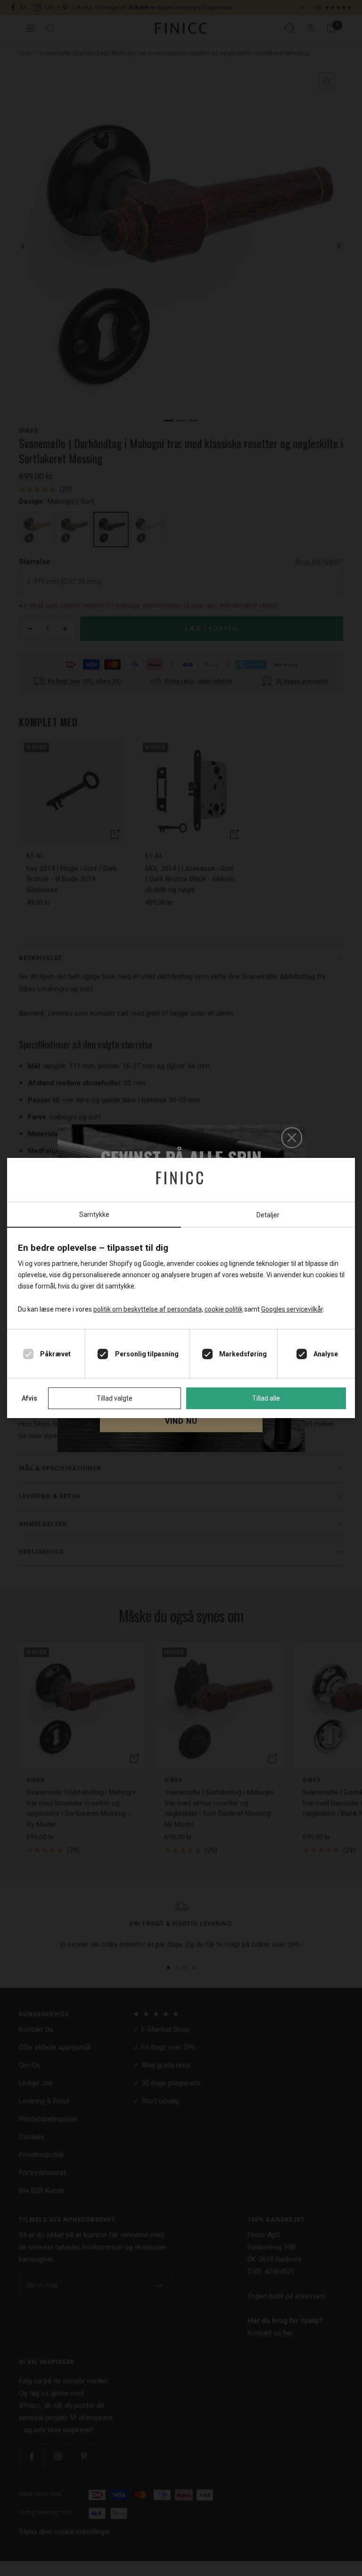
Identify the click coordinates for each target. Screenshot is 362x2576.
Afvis (29, 1398)
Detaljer (268, 1215)
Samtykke (94, 1214)
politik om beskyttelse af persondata (148, 1309)
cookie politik (224, 1309)
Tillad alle (266, 1398)
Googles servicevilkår (292, 1309)
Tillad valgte (115, 1398)
